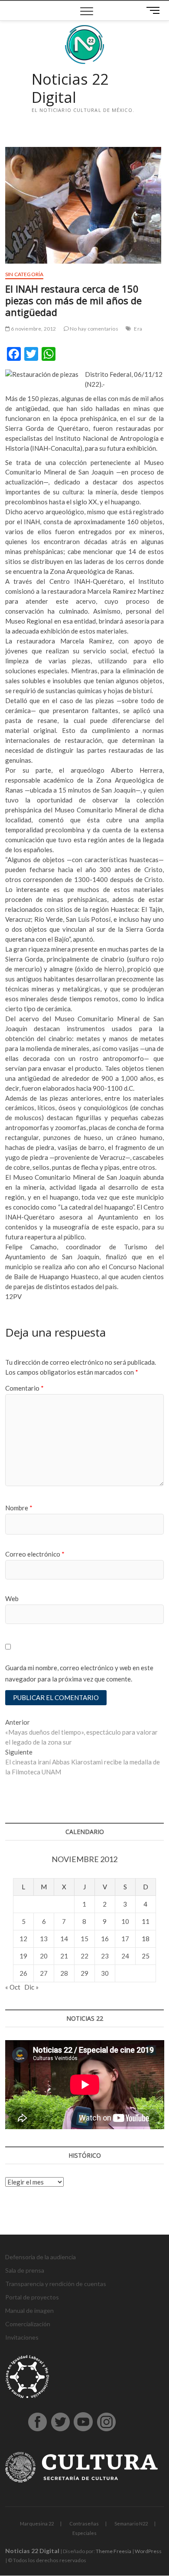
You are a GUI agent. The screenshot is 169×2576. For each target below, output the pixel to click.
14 (64, 1939)
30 (105, 1973)
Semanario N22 (131, 2523)
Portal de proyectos (32, 2297)
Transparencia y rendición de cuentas (56, 2284)
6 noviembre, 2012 (33, 329)
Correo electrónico (35, 1554)
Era (138, 329)
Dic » (31, 1987)
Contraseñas (84, 2523)
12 (23, 1939)
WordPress (148, 2551)
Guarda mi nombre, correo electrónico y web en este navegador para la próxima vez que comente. (79, 1673)
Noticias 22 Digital (70, 88)
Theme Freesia (114, 2551)
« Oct (13, 1987)
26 (23, 1973)
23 (105, 1956)
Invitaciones (22, 2337)
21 (64, 1956)
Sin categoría (24, 274)
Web (12, 1598)
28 (64, 1973)
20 (44, 1956)
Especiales (84, 2533)
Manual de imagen (29, 2310)
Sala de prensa (25, 2270)
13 (44, 1939)
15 (84, 1939)
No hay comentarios (94, 329)
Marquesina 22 (37, 2523)
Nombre (19, 1508)
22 (84, 1956)
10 (125, 1921)
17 (125, 1939)
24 (125, 1956)
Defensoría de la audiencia (41, 2257)
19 (23, 1956)
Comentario (24, 1388)
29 (84, 1973)
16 (105, 1939)
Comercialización (28, 2324)
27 (44, 1973)
